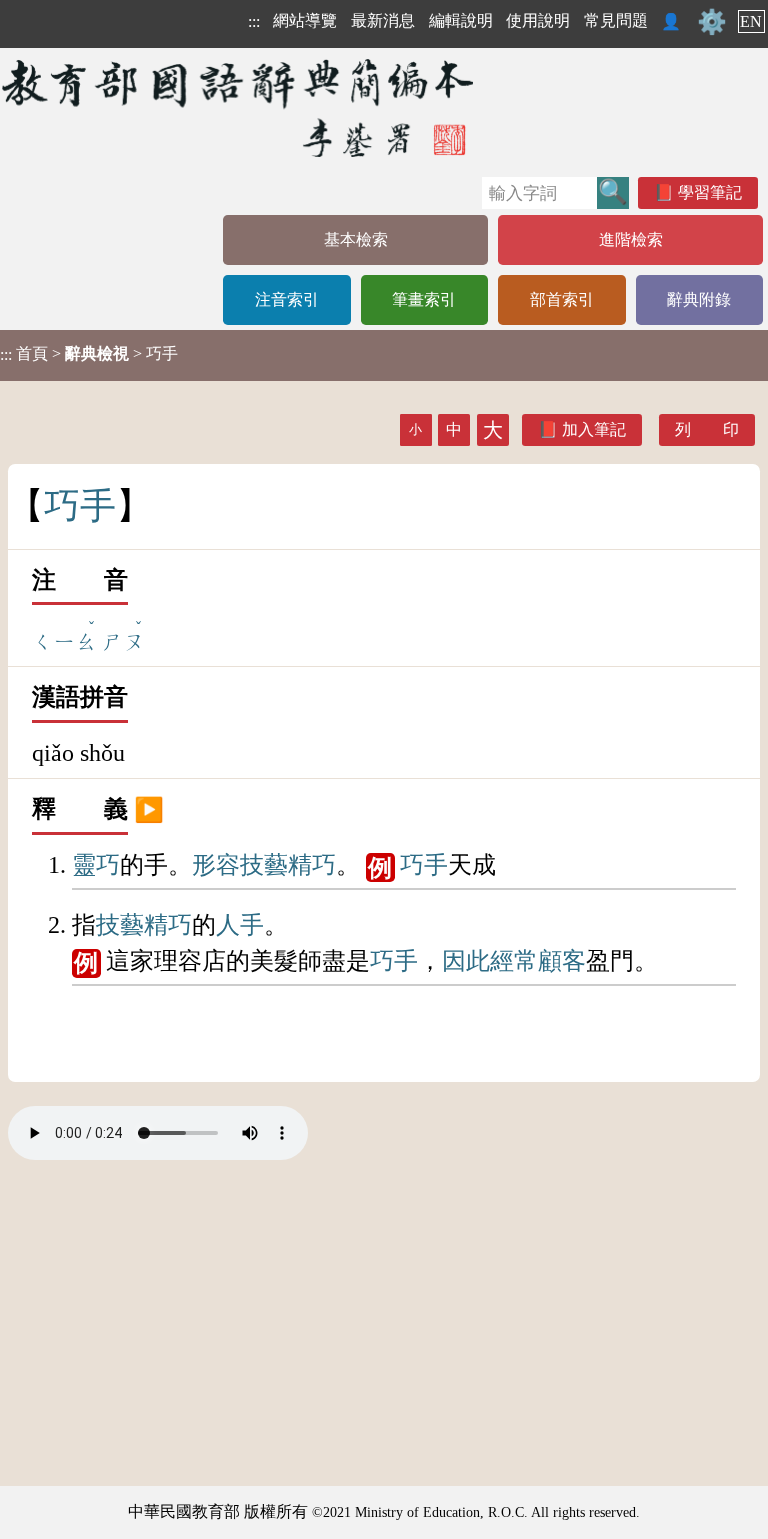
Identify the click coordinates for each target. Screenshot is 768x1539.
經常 (514, 961)
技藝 (264, 865)
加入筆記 (594, 429)
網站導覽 (305, 20)
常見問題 (616, 20)
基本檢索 (356, 239)
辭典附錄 (699, 299)
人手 (240, 925)
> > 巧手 (89, 354)
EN (751, 21)
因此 (466, 961)
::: (254, 21)
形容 (216, 865)
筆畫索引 (424, 299)
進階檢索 (631, 239)
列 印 (707, 429)
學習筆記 (710, 192)
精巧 (312, 865)
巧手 (424, 865)
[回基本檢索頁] (239, 107)
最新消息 (383, 20)
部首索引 (562, 299)
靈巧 (96, 865)
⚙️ (712, 22)
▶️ (149, 809)
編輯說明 (461, 20)
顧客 (562, 961)
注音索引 (287, 299)
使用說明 (538, 20)
